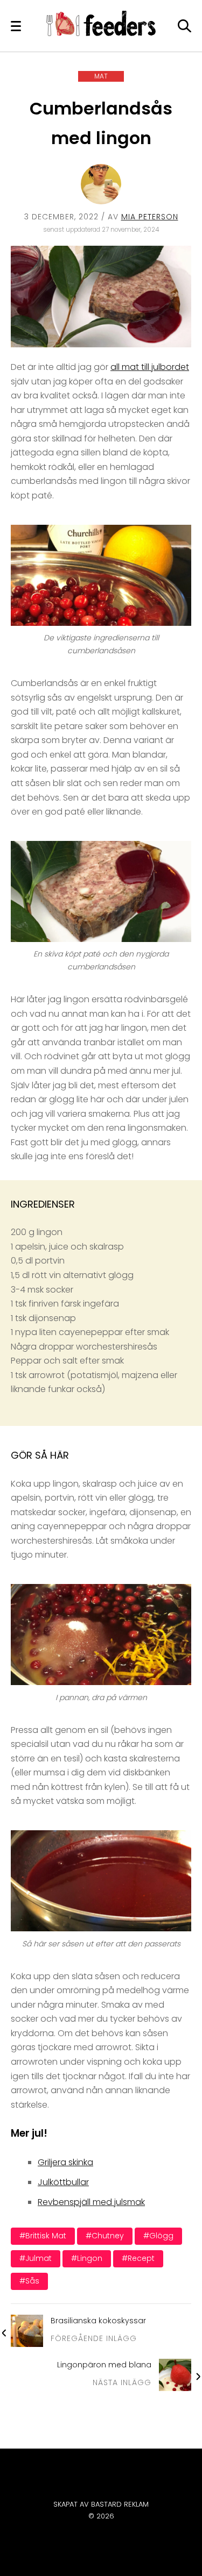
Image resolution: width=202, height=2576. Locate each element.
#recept (138, 2258)
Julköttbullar (63, 2182)
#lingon (87, 2258)
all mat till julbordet (150, 367)
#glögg (158, 2236)
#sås (29, 2281)
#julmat (36, 2258)
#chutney (105, 2236)
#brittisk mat (43, 2236)
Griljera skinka (65, 2162)
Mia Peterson (150, 217)
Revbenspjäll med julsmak (91, 2202)
